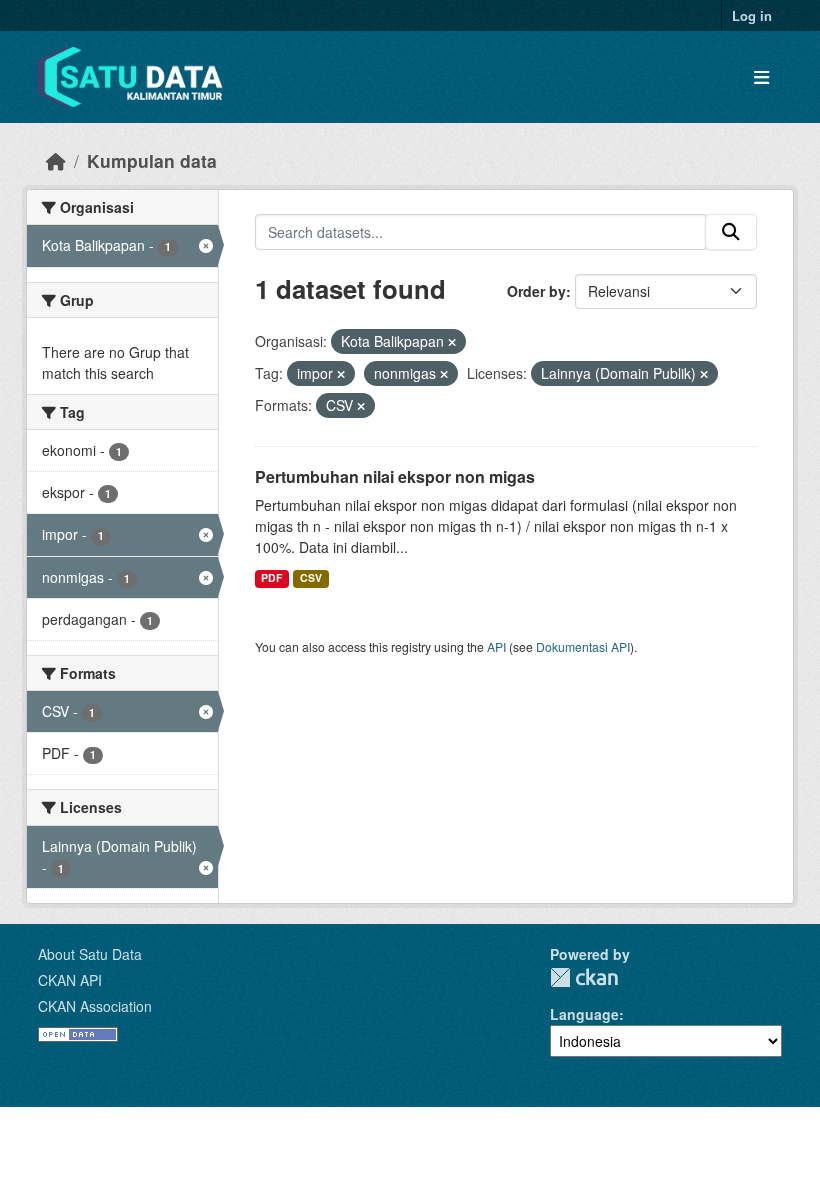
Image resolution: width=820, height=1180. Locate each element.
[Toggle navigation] (761, 77)
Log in (752, 15)
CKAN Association (95, 1006)
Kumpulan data (152, 160)
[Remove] (452, 342)
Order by (536, 291)
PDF (271, 577)
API (496, 646)
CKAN (584, 977)
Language (584, 1014)
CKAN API (70, 980)
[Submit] (731, 232)
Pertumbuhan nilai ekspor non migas (395, 476)
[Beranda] (56, 160)
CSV (311, 577)
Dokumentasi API (583, 646)
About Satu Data (90, 954)
